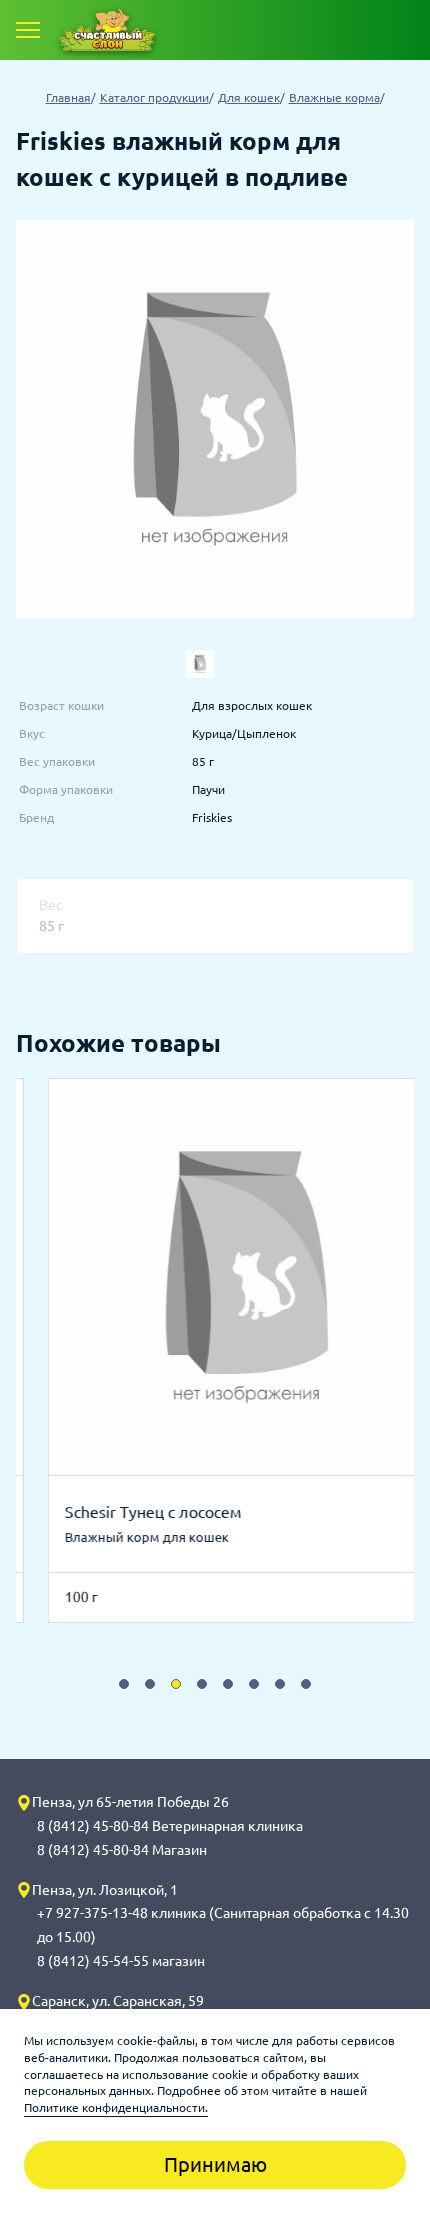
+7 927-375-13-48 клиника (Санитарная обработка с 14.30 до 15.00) (223, 1925)
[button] (124, 1684)
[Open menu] (28, 30)
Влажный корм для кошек (115, 1537)
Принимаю (215, 2164)
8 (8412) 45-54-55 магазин (121, 1961)
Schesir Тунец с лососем (121, 1512)
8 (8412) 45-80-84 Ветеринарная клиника (170, 1826)
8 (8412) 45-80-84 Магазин (122, 1850)
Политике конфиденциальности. (116, 2107)
